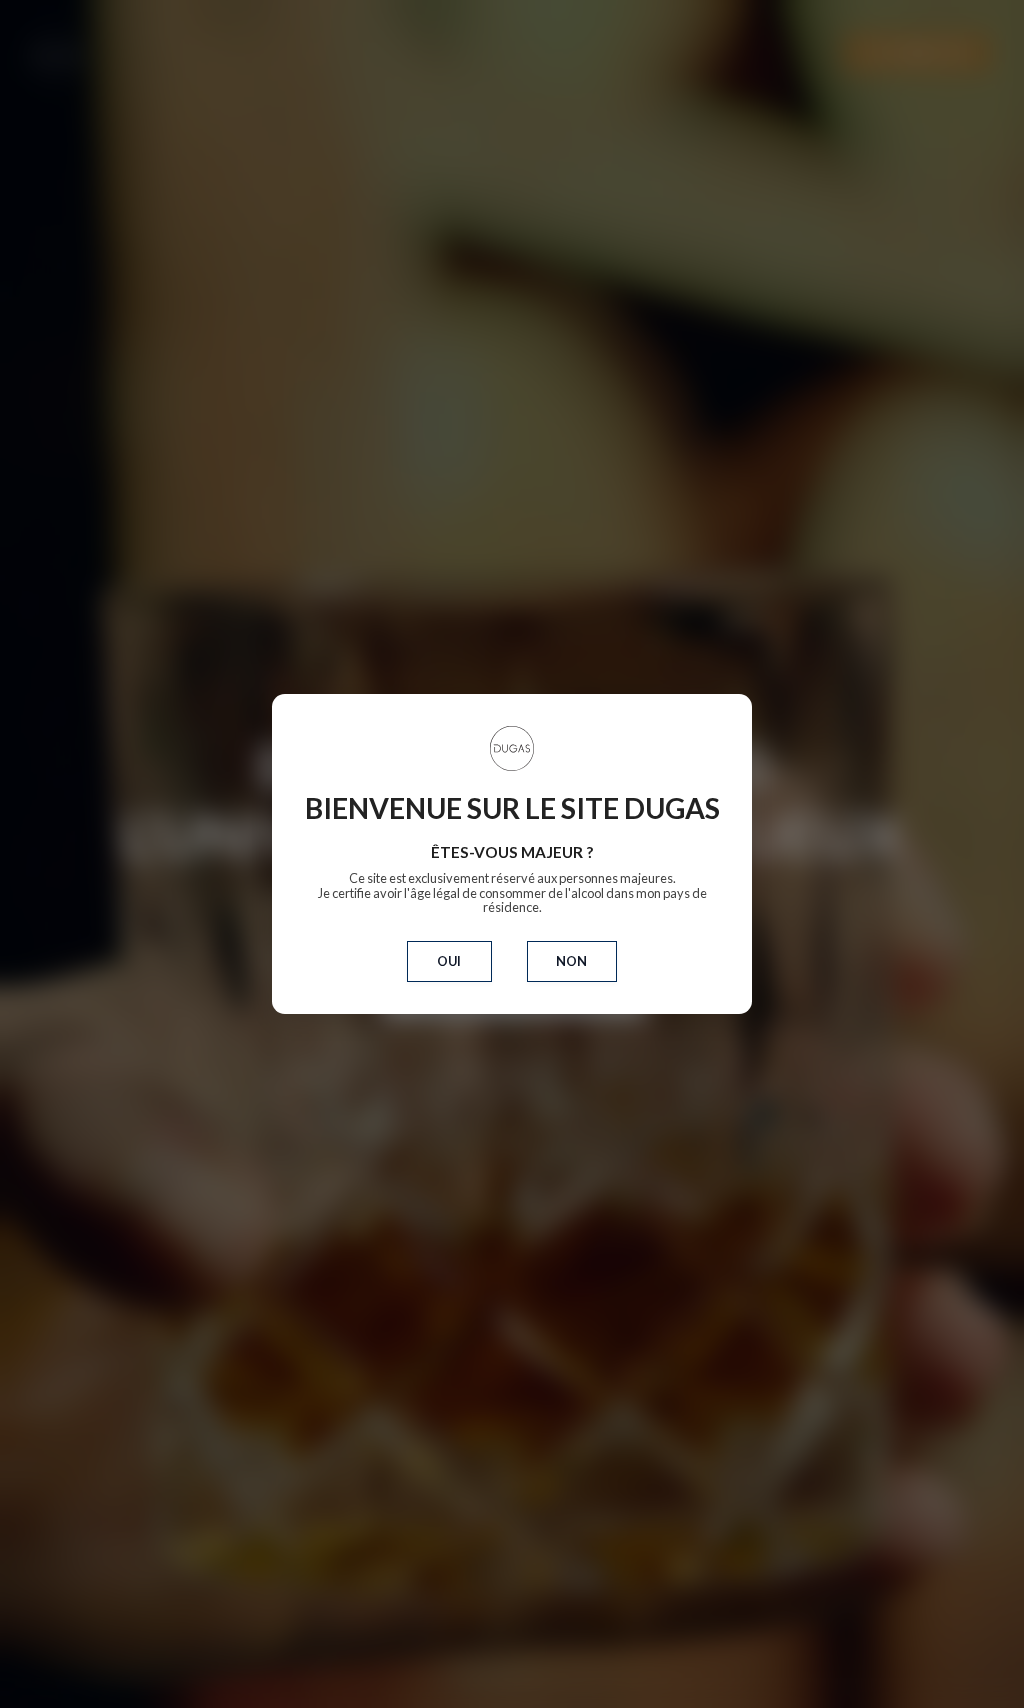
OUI (449, 961)
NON (571, 961)
